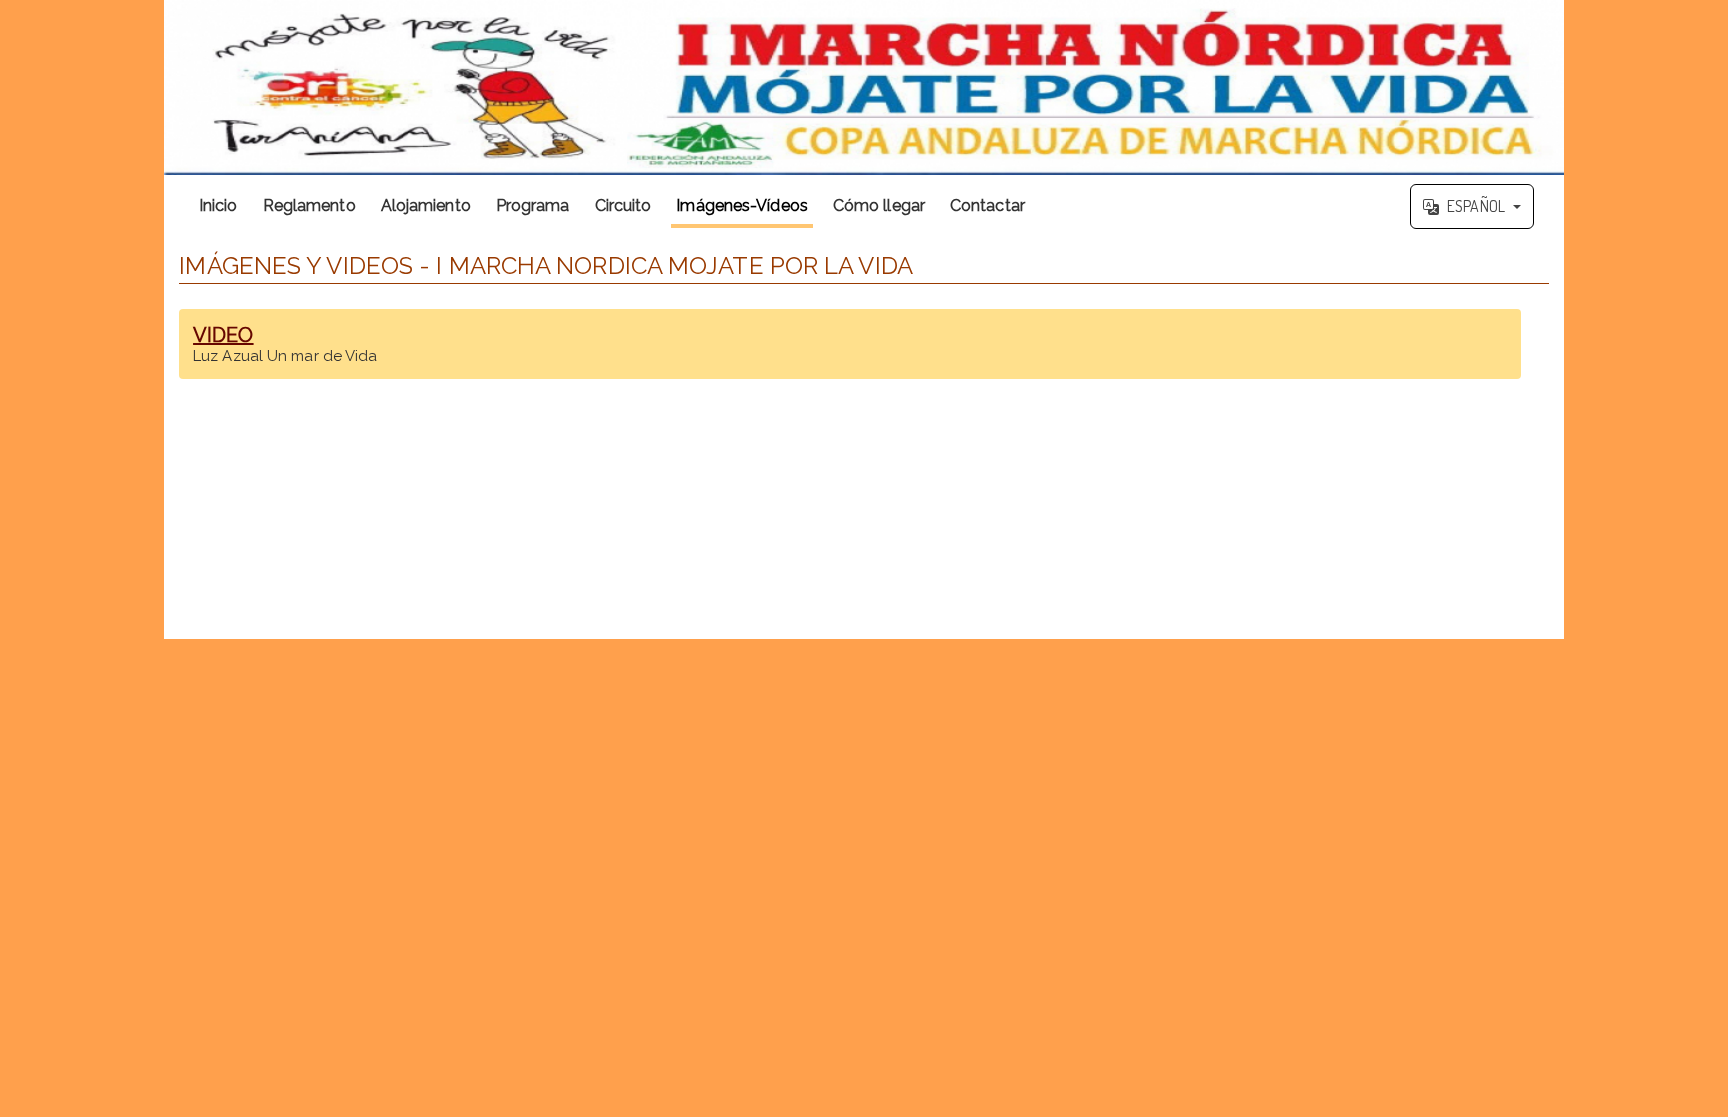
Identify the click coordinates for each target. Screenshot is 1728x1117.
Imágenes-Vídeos (742, 205)
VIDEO (223, 335)
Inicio (218, 205)
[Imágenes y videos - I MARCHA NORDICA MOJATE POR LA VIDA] (864, 87)
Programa (533, 205)
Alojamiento (426, 205)
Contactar (987, 205)
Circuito (623, 205)
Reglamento (309, 205)
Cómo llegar (879, 205)
